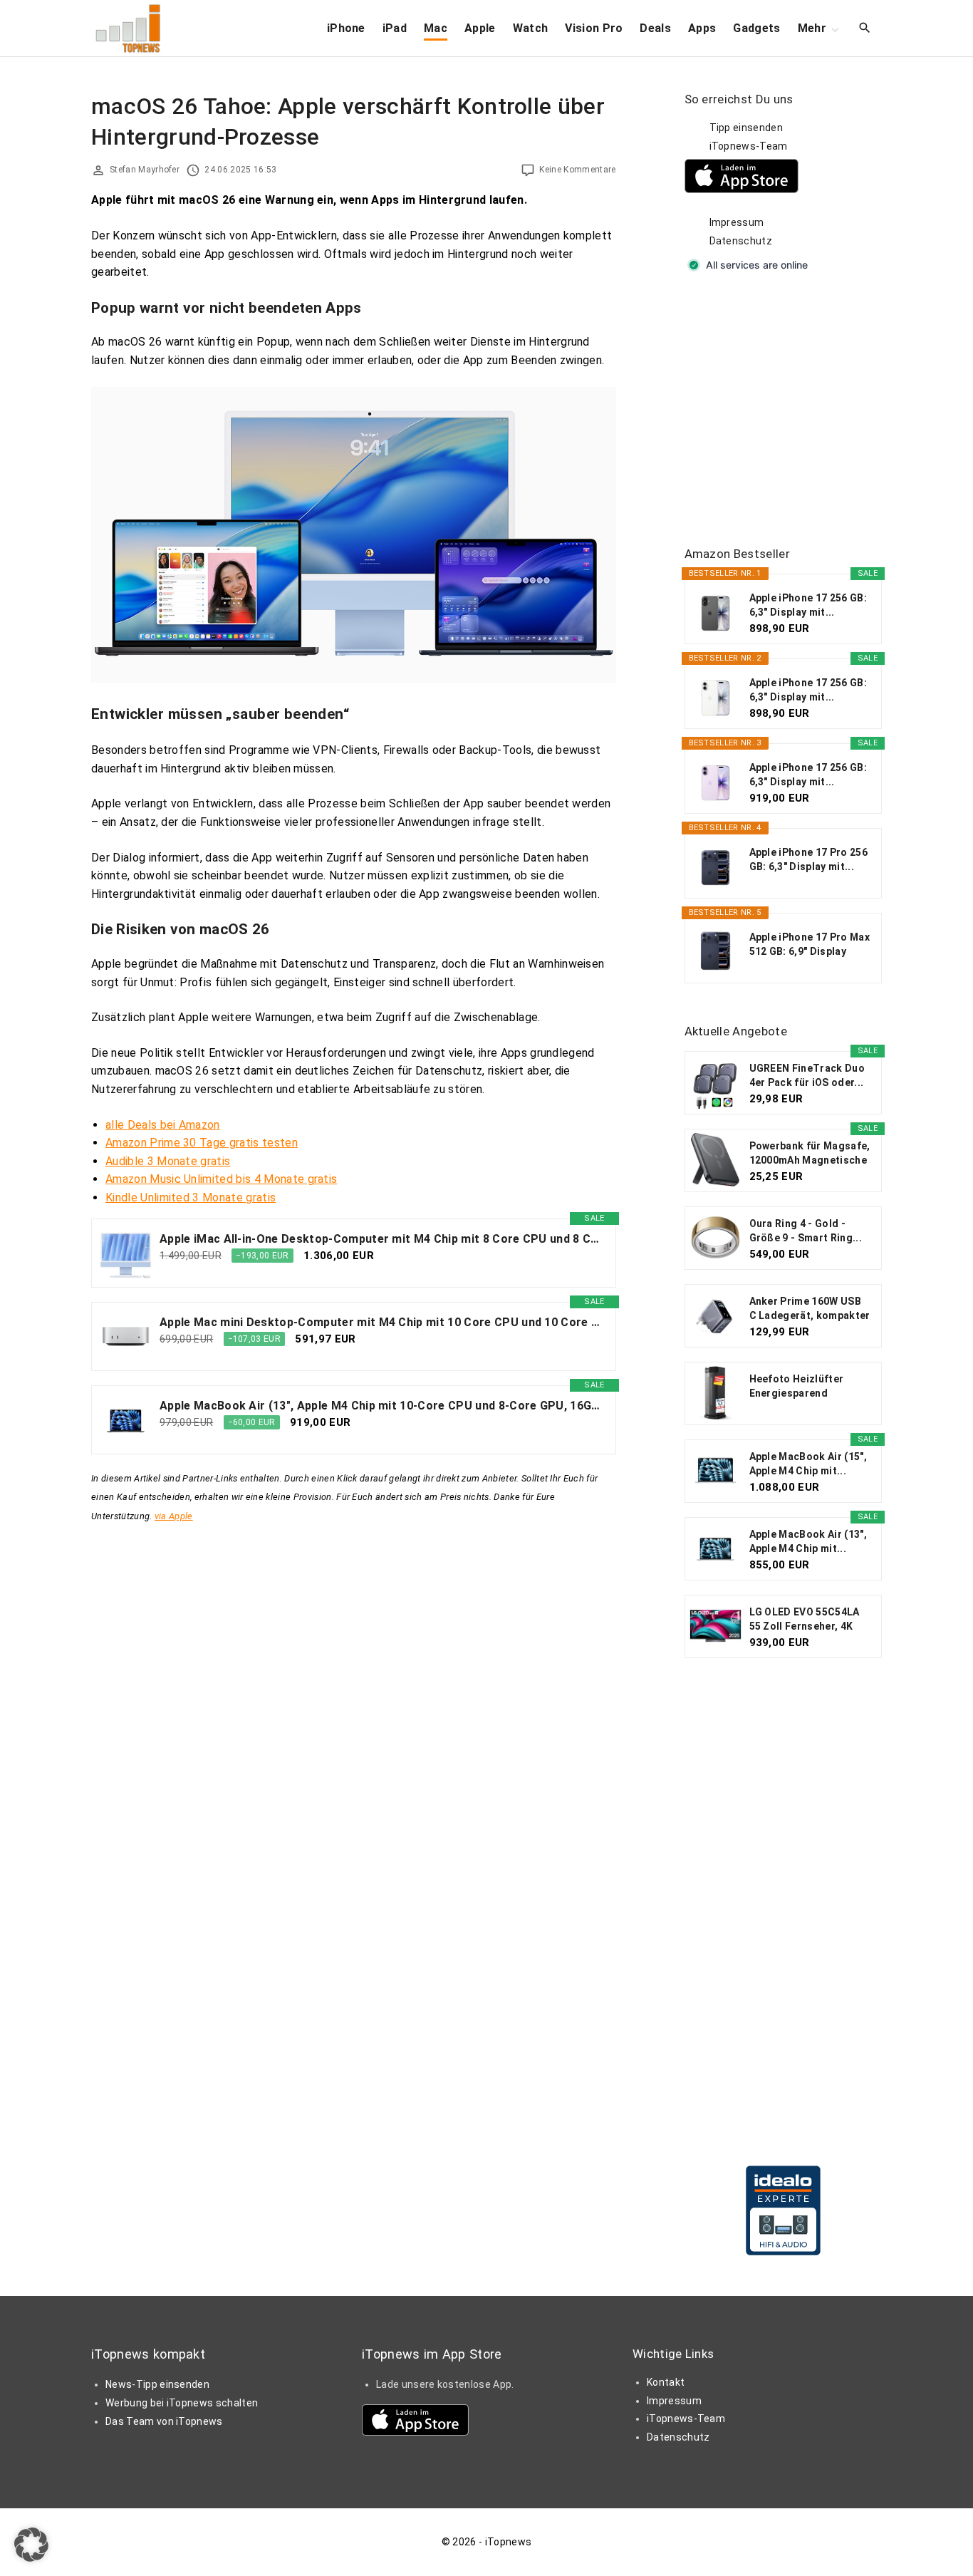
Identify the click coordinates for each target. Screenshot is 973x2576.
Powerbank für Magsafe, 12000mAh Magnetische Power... (810, 1154)
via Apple (174, 1516)
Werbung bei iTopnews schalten (182, 2403)
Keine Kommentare (577, 170)
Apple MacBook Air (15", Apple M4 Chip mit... (808, 1464)
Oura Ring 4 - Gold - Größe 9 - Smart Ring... (806, 1231)
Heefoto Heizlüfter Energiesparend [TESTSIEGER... (797, 1387)
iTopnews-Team (749, 146)
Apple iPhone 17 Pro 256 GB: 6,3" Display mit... (808, 859)
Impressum (737, 222)
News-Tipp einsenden (157, 2384)
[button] (31, 2545)
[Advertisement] (791, 410)
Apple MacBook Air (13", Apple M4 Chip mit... (808, 1541)
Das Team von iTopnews (164, 2421)
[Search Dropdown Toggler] (865, 29)
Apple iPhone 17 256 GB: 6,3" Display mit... (808, 605)
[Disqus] (354, 1703)
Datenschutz (741, 241)
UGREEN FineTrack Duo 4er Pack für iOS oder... (807, 1075)
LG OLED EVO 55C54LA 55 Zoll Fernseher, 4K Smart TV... (805, 1620)
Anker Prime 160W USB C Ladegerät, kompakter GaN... (810, 1309)
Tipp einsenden (746, 128)
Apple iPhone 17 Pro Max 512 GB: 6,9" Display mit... (810, 945)
